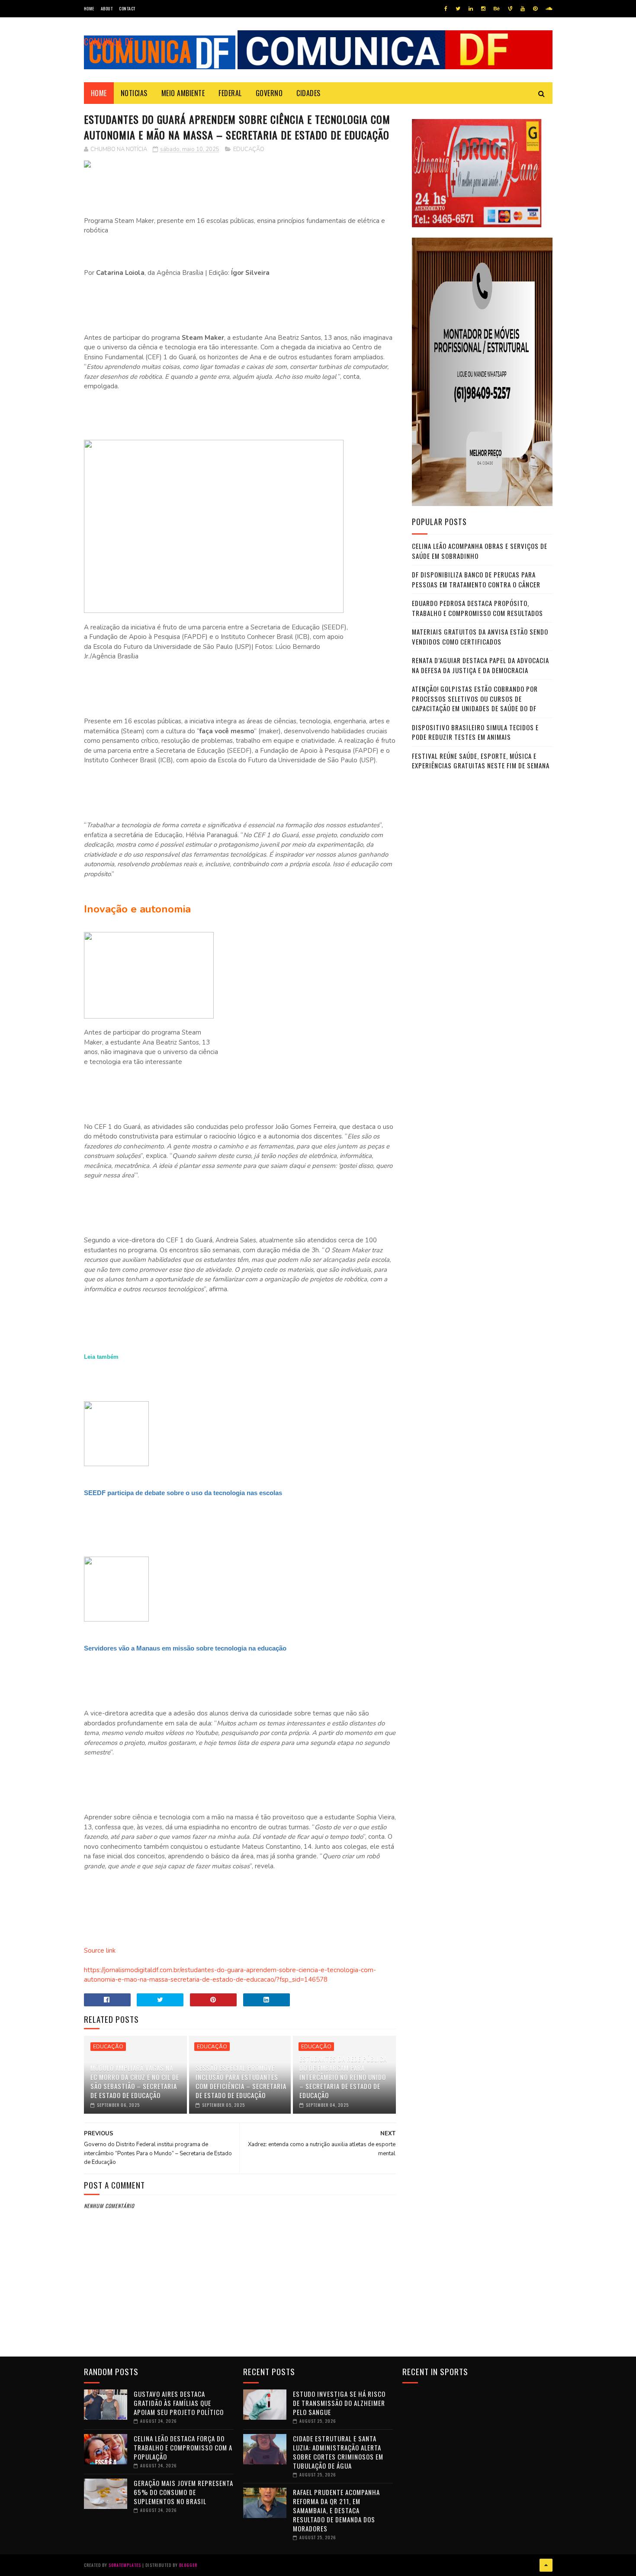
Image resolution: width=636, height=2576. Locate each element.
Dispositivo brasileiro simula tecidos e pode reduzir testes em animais (475, 732)
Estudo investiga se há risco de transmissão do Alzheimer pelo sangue (339, 2403)
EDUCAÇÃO (249, 149)
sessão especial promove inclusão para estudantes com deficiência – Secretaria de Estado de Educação (241, 2081)
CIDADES (308, 93)
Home (89, 8)
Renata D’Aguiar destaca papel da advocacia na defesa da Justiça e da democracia (480, 665)
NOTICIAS (134, 93)
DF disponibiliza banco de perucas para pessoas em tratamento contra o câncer (476, 579)
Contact (127, 8)
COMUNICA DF (109, 42)
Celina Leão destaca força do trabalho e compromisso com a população (183, 2447)
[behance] (497, 9)
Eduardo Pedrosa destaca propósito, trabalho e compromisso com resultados (477, 608)
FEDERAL (230, 93)
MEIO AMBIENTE (183, 93)
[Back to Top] (546, 2565)
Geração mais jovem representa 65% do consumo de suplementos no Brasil (183, 2492)
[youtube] (523, 9)
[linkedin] (471, 9)
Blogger (188, 2565)
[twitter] (458, 9)
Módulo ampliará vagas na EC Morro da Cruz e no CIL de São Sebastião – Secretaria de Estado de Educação (135, 2081)
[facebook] (446, 9)
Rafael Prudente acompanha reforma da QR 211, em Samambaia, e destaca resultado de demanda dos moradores (336, 2510)
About (107, 8)
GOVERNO (269, 93)
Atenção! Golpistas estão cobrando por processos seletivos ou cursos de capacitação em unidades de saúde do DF (475, 698)
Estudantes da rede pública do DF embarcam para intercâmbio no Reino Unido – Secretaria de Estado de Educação (343, 2077)
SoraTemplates (125, 2565)
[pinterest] (535, 9)
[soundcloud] (549, 9)
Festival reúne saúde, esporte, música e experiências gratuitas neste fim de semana (481, 761)
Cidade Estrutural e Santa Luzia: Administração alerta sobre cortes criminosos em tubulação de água (338, 2452)
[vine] (510, 9)
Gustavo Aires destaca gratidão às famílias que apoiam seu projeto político (179, 2403)
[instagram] (483, 9)
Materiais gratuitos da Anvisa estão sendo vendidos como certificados (480, 637)
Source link (100, 1951)
